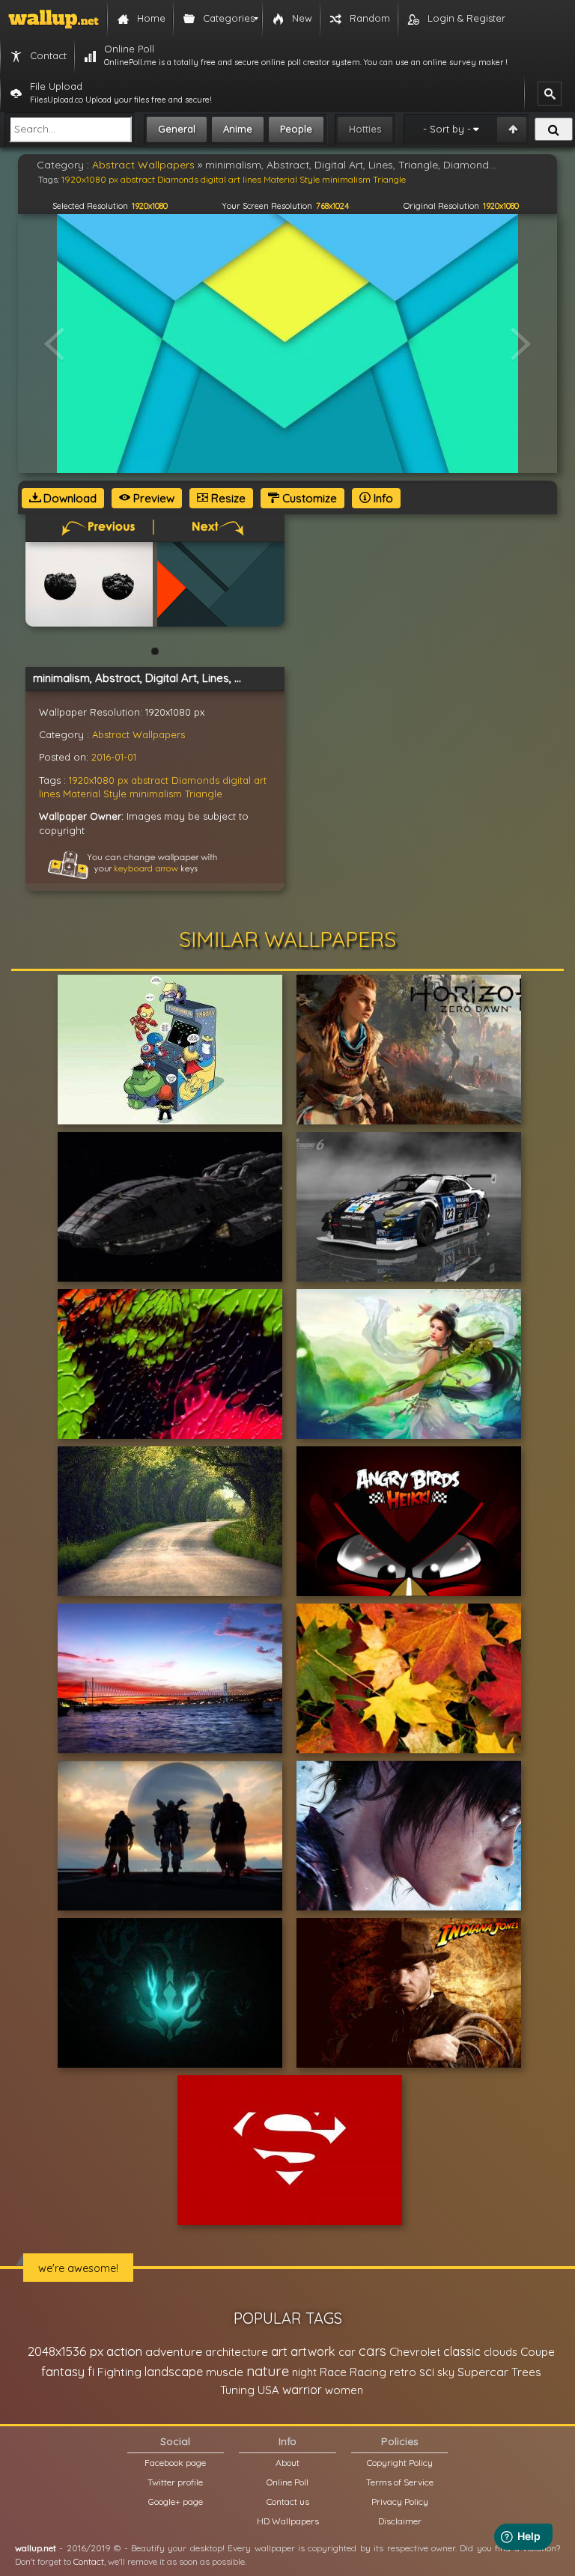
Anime (238, 129)
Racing (368, 2372)
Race (333, 2372)
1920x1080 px (98, 780)
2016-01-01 (114, 757)
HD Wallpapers (288, 2521)
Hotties (365, 129)
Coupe (538, 2352)
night (304, 2372)
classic (462, 2351)
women (344, 2390)
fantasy (63, 2371)
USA (268, 2390)
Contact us (288, 2502)
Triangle (204, 794)
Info (382, 498)
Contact (89, 2561)
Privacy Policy (400, 2502)
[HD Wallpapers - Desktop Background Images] (54, 19)
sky (446, 2372)
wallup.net (36, 2548)
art (279, 2351)
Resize (227, 498)
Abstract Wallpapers (139, 734)
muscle (225, 2372)
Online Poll (287, 2482)
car (347, 2352)
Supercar (483, 2372)
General (177, 129)
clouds (501, 2352)
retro (403, 2372)
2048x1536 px (66, 2351)
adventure (174, 2351)
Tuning (237, 2390)
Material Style (95, 794)
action (124, 2351)
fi (91, 2372)
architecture (237, 2352)
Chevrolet (415, 2352)
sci (427, 2372)
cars (372, 2351)
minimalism (156, 794)
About (287, 2463)
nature (268, 2371)
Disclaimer (400, 2521)
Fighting (119, 2372)
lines (49, 794)
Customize (308, 498)
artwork (313, 2351)
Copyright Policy (400, 2463)
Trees (526, 2372)
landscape (174, 2372)
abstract (150, 780)
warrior (302, 2390)
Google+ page (176, 2502)
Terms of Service (400, 2482)
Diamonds (195, 780)
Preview (152, 498)
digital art (244, 780)
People (296, 129)
